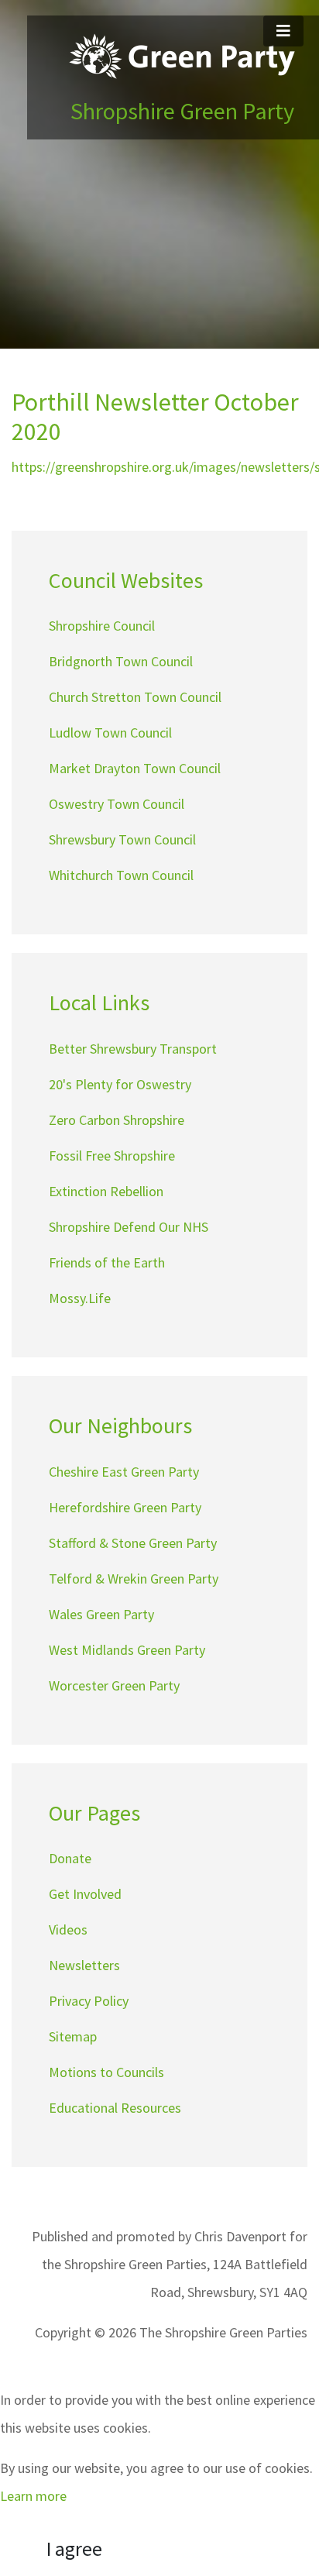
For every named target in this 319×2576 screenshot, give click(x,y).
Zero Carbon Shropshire (117, 1120)
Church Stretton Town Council (135, 697)
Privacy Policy (89, 2001)
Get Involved (85, 1894)
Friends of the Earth (107, 1262)
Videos (68, 1929)
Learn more (33, 2496)
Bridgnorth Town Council (121, 661)
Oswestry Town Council (117, 804)
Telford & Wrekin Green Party (134, 1579)
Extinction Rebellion (106, 1191)
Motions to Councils (106, 2072)
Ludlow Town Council (110, 733)
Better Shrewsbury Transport (133, 1049)
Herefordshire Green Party (125, 1507)
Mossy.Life (80, 1298)
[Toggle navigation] (283, 31)
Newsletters (84, 1965)
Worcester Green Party (114, 1685)
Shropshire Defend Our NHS (129, 1227)
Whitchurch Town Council (121, 875)
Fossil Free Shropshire (112, 1156)
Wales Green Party (101, 1614)
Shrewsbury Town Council (122, 839)
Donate (70, 1858)
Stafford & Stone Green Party (133, 1543)
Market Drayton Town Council (135, 768)
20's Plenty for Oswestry (120, 1084)
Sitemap (73, 2036)
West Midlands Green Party (127, 1650)
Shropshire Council (102, 626)
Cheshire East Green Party (124, 1472)
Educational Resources (115, 2108)
